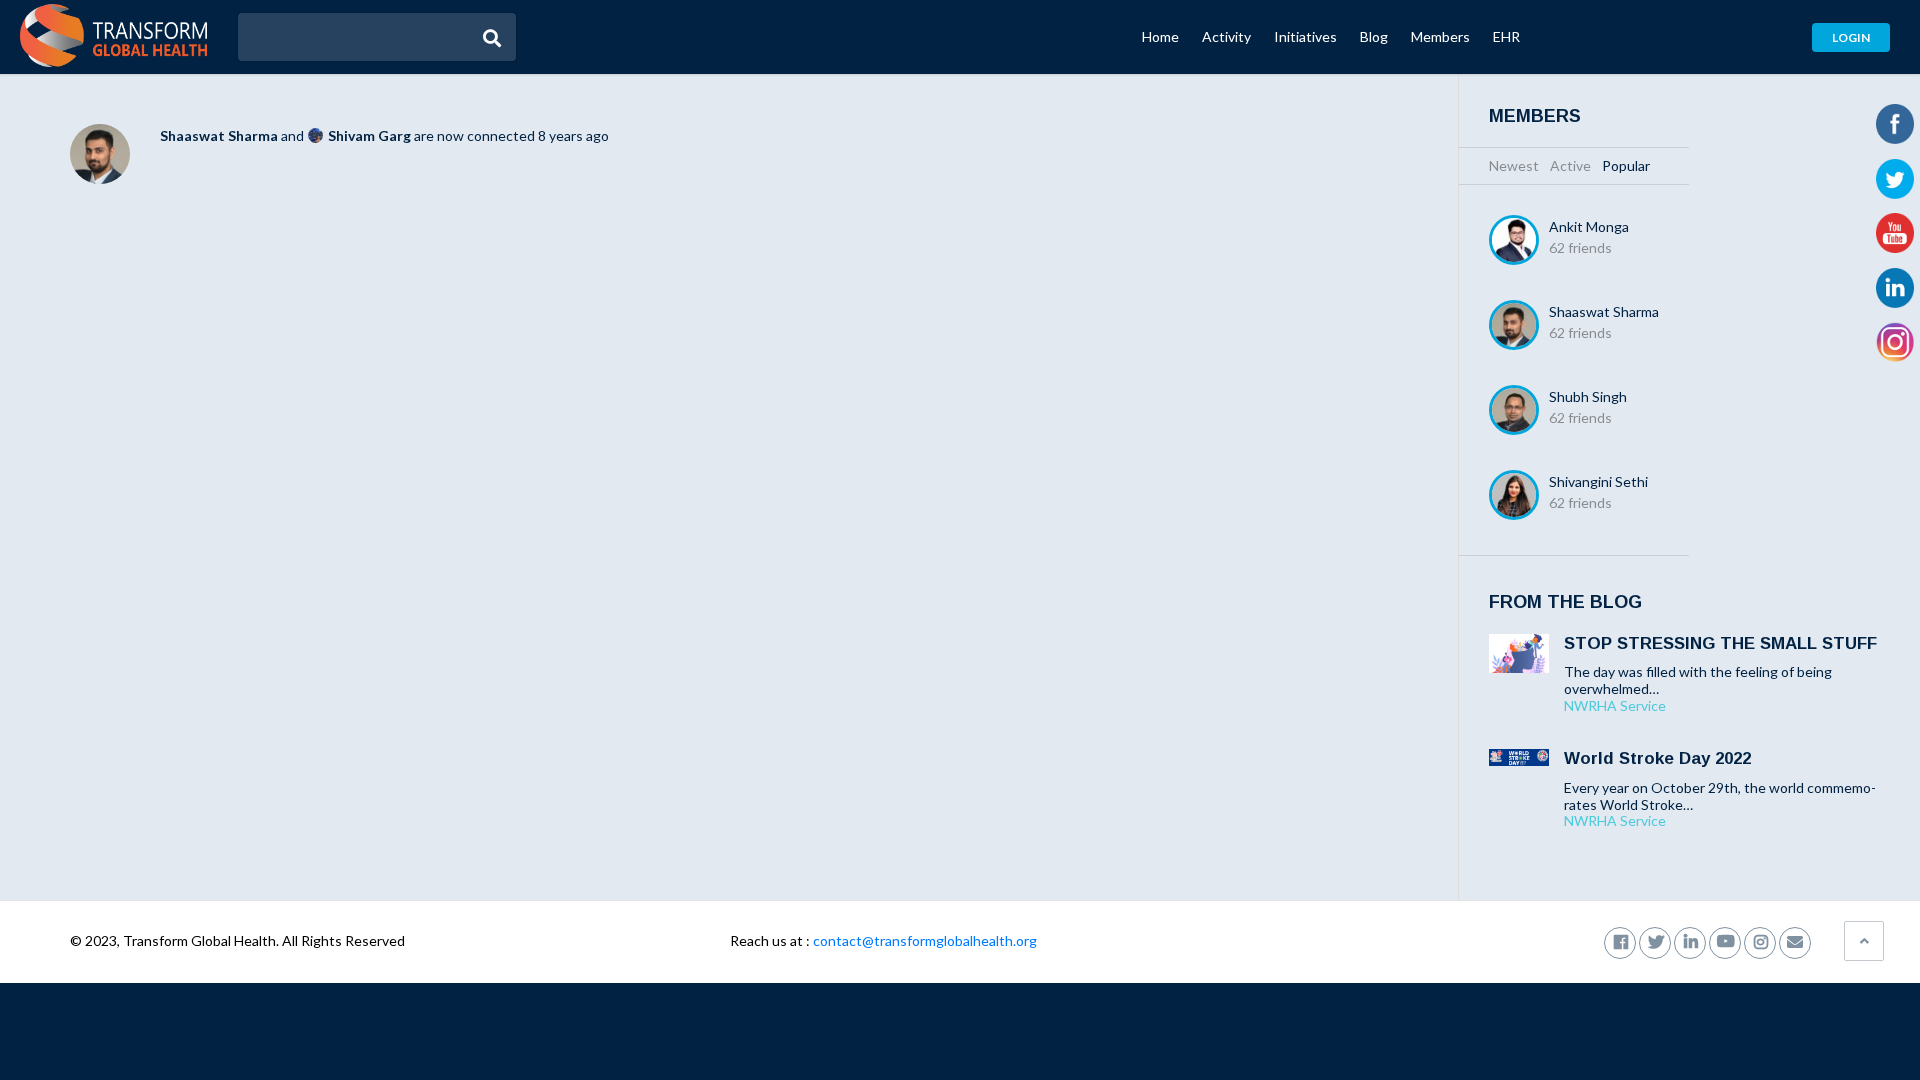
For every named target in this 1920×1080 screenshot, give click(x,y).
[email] (1795, 940)
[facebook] (1620, 940)
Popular (1626, 165)
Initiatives (1305, 36)
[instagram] (1760, 940)
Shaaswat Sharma (219, 135)
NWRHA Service (1615, 706)
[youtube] (1725, 940)
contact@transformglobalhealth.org (925, 940)
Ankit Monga (1589, 226)
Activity (1226, 36)
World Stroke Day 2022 (1657, 758)
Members (1440, 36)
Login (1851, 37)
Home (1160, 36)
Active (1570, 165)
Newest (1514, 165)
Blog (1374, 36)
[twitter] (1655, 940)
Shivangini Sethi (1598, 481)
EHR (1506, 36)
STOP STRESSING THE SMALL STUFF (1720, 643)
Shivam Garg (369, 135)
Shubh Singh (1588, 396)
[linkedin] (1690, 940)
